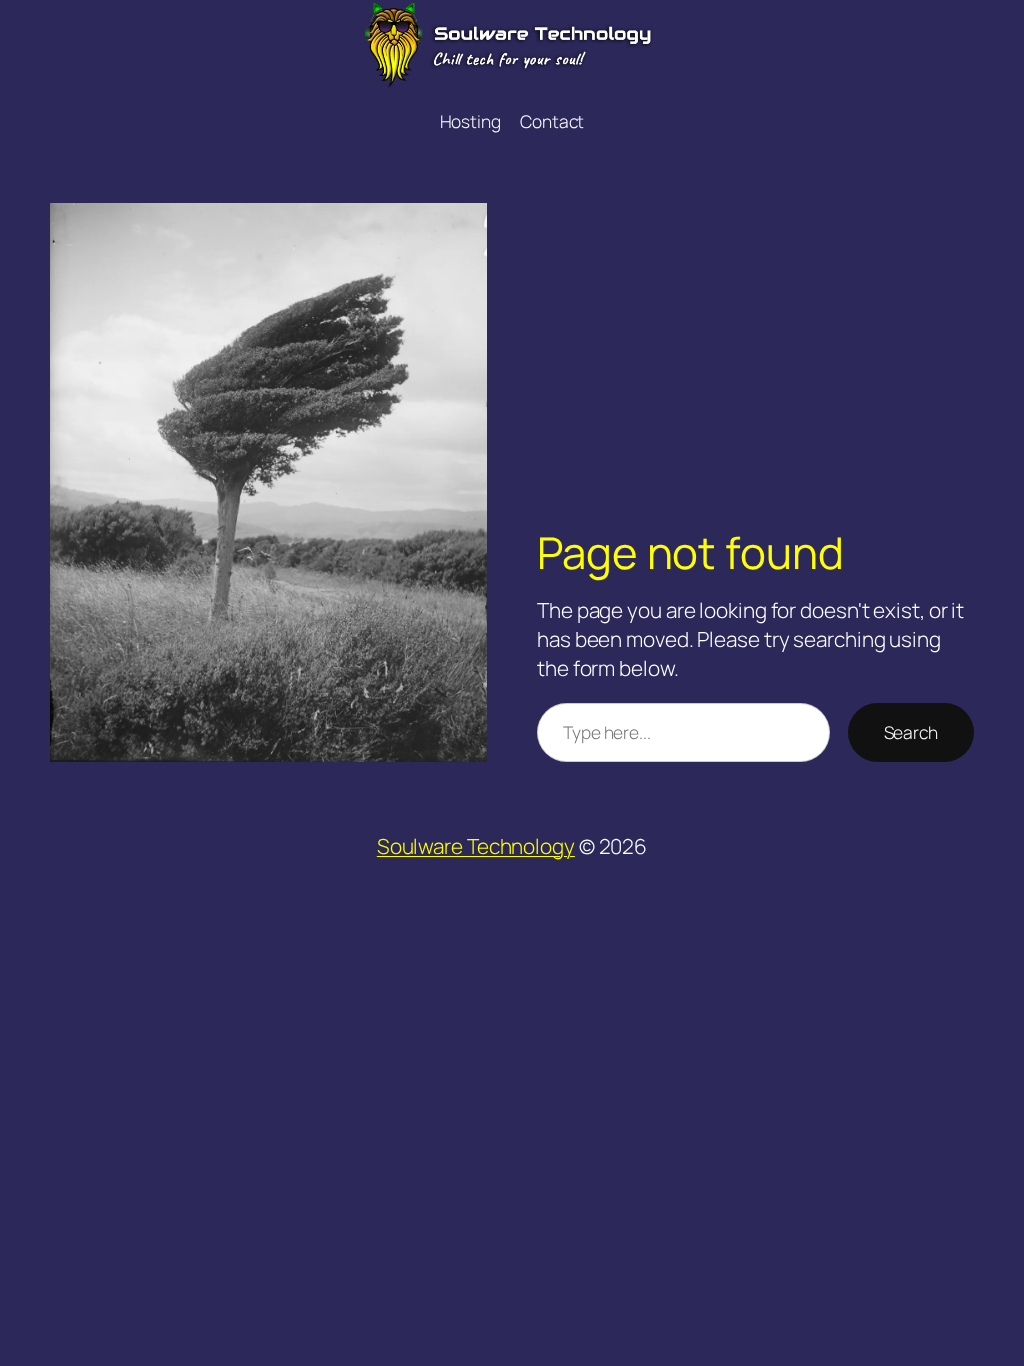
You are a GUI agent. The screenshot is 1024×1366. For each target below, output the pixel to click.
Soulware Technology (476, 846)
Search (911, 732)
